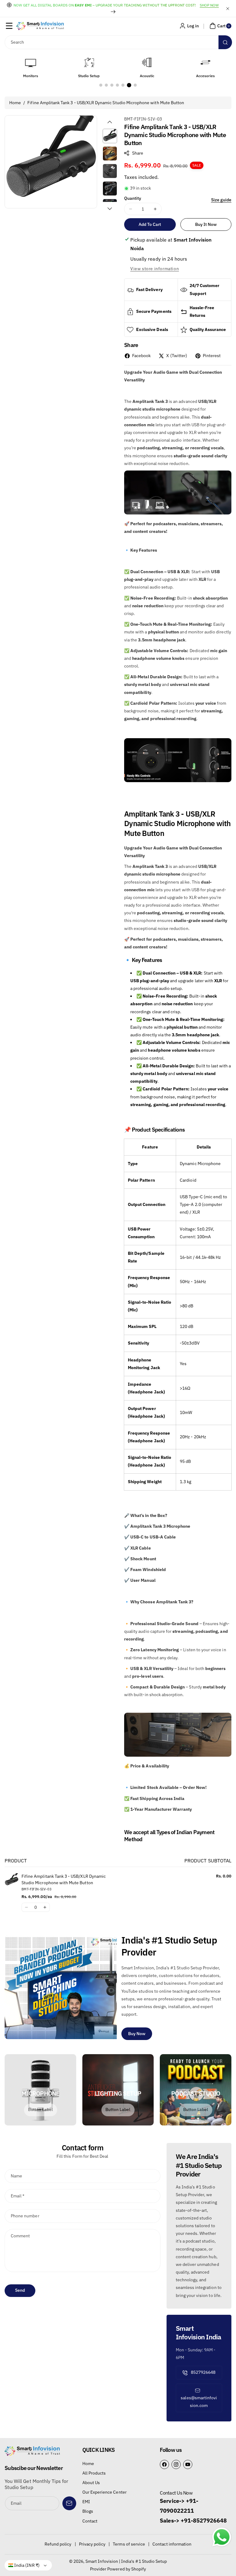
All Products (94, 2473)
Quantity (133, 198)
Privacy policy (92, 2544)
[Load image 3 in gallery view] (110, 171)
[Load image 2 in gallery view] (110, 154)
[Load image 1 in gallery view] (110, 136)
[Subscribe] (69, 2503)
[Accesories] (147, 62)
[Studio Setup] (31, 62)
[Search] (225, 42)
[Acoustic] (89, 62)
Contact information (172, 2544)
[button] (9, 26)
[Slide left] (110, 122)
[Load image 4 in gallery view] (110, 189)
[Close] (228, 8)
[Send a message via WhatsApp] (222, 2537)
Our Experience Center (104, 2492)
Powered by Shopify (127, 2569)
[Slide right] (110, 209)
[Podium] (205, 62)
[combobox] (118, 42)
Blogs (88, 2511)
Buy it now (206, 224)
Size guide (221, 200)
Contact (90, 2521)
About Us (91, 2483)
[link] (41, 2110)
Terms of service (129, 2544)
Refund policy (58, 2544)
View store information (155, 269)
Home (15, 103)
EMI (86, 2502)
